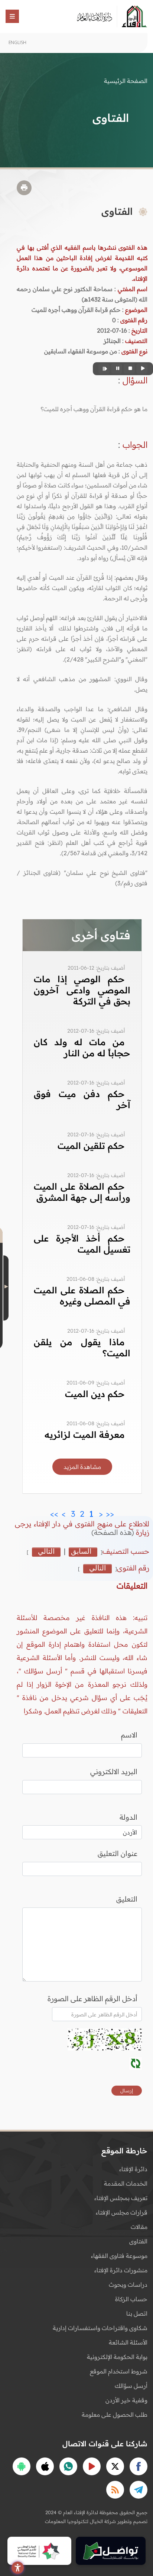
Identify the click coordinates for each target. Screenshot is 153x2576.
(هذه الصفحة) (114, 1532)
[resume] (104, 369)
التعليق (127, 1899)
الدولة (128, 1817)
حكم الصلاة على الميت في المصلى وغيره (82, 1296)
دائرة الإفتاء (133, 2169)
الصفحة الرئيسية (126, 81)
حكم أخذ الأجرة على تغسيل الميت (82, 1244)
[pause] (117, 369)
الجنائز (112, 341)
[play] (142, 369)
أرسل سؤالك (131, 2386)
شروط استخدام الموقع (119, 2371)
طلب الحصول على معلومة (115, 2415)
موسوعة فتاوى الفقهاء (119, 2256)
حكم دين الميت (95, 1394)
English (17, 42)
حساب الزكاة (131, 2299)
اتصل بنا (137, 2313)
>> (54, 1512)
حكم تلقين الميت (91, 1146)
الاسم (129, 1735)
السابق (81, 1552)
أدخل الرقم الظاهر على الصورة (92, 1999)
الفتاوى (138, 2241)
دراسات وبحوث (128, 2285)
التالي (46, 1552)
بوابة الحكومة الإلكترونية (117, 2357)
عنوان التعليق (118, 1853)
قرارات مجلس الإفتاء (122, 2212)
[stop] (129, 369)
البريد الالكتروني (114, 1772)
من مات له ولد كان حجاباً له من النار (82, 1047)
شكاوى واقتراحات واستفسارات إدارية (100, 2328)
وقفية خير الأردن (126, 2400)
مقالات (139, 2227)
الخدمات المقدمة (126, 2183)
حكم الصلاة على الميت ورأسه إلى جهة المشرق (82, 1192)
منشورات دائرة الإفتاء (121, 2270)
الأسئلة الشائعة (128, 2342)
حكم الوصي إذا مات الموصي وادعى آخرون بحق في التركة (82, 990)
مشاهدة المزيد (82, 1467)
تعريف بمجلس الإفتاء (121, 2198)
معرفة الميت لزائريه (85, 1434)
